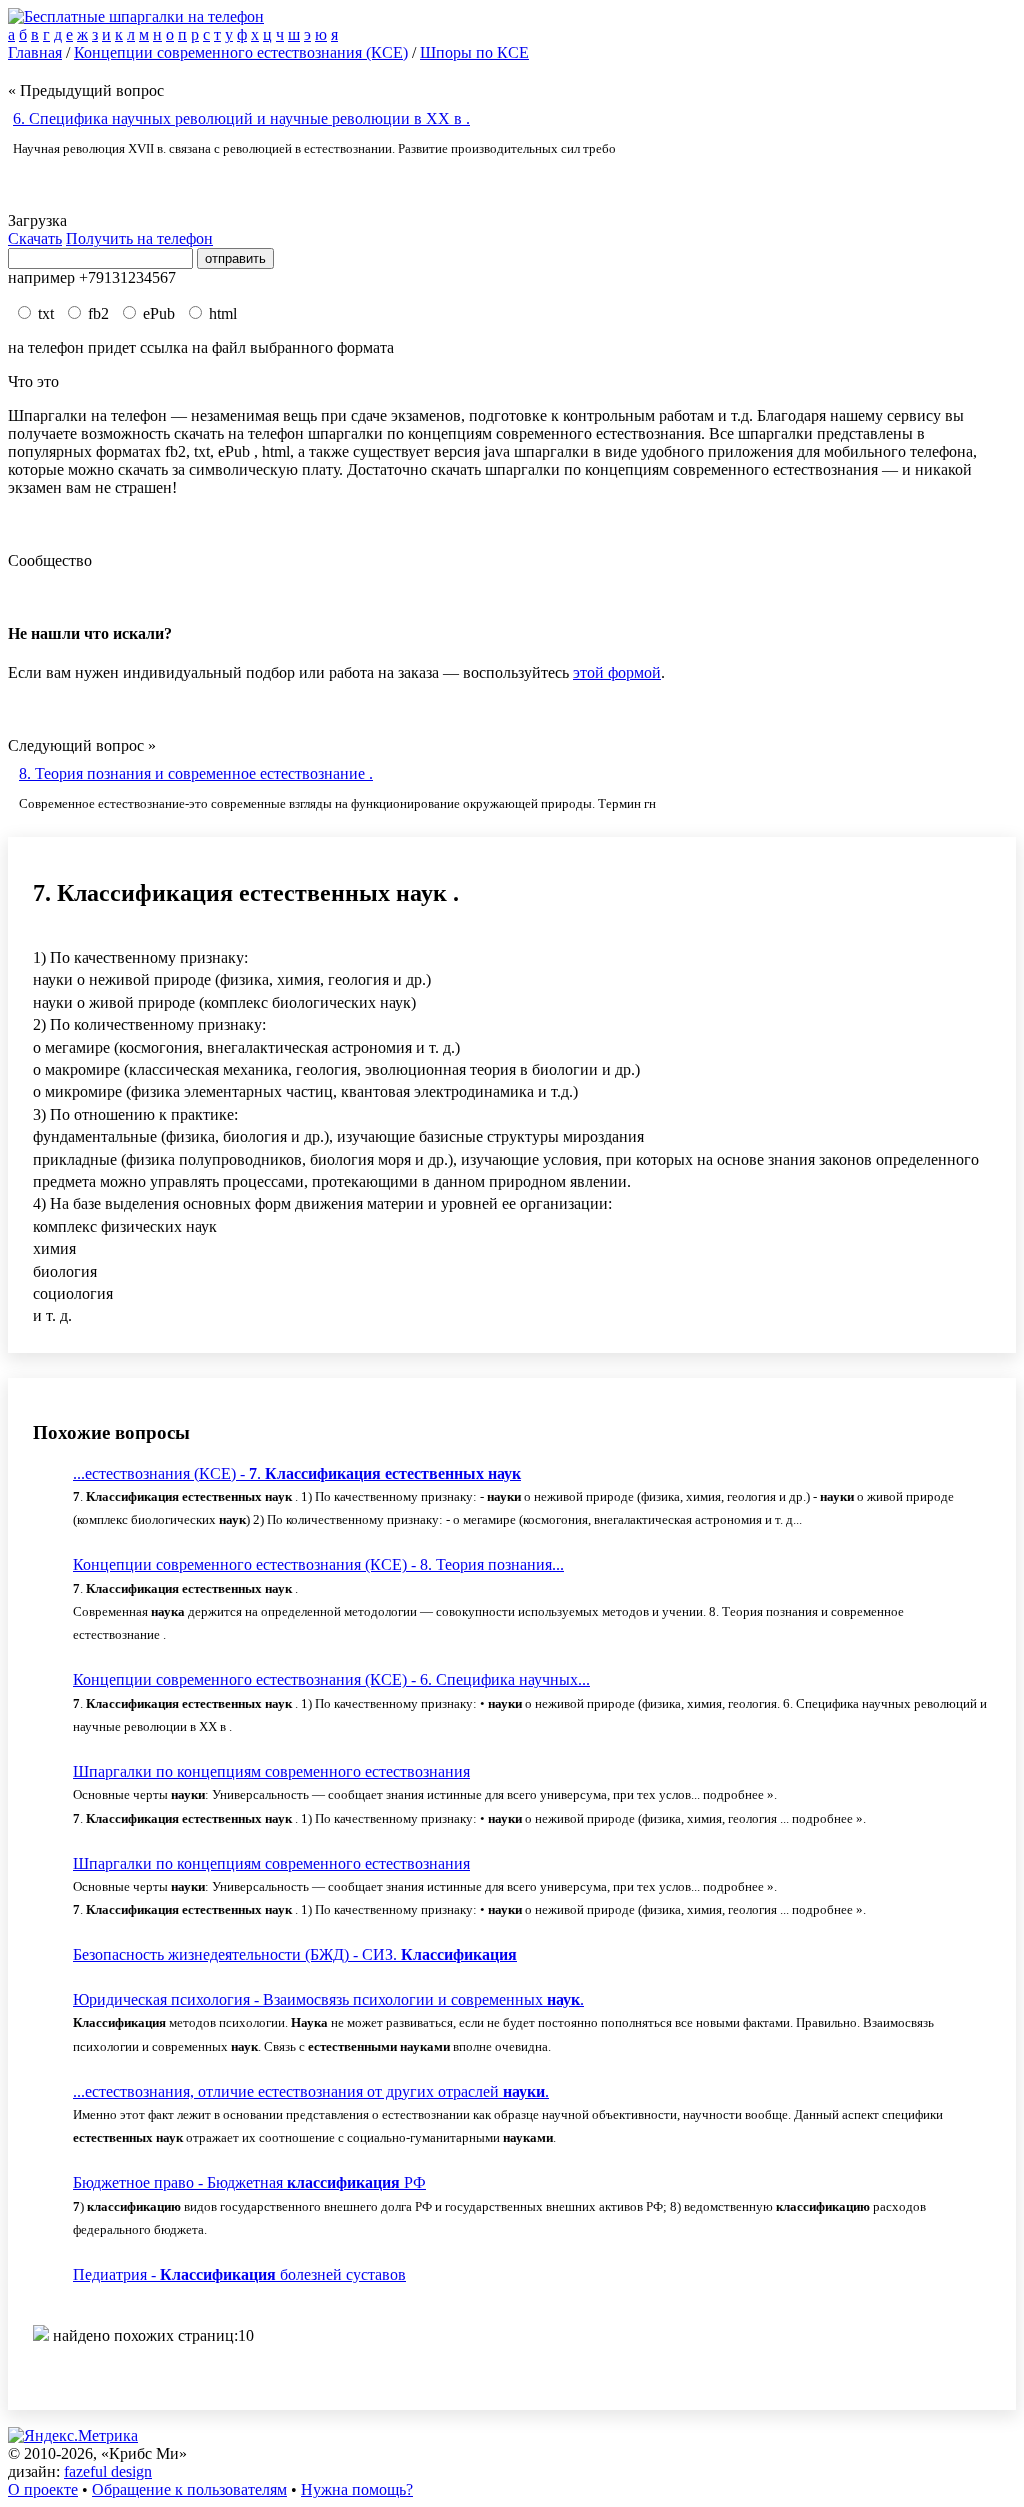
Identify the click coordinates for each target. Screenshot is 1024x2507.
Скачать (35, 238)
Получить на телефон (139, 238)
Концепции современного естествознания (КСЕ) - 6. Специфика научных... (331, 1679)
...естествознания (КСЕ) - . (297, 1473)
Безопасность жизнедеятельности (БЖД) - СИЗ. (295, 1954)
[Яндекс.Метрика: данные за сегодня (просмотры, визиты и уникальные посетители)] (73, 2436)
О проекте (43, 2489)
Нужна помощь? (357, 2489)
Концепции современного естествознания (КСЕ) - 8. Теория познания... (318, 1564)
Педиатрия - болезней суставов (239, 2274)
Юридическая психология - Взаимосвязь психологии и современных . (328, 1999)
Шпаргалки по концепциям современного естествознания (271, 1771)
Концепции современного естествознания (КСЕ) (241, 52)
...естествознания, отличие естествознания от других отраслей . (311, 2091)
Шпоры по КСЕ (474, 52)
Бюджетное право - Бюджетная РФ (249, 2182)
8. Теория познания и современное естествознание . (196, 773)
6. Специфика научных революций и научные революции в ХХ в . (241, 118)
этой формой (617, 672)
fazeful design (108, 2471)
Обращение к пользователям (189, 2489)
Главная (35, 52)
